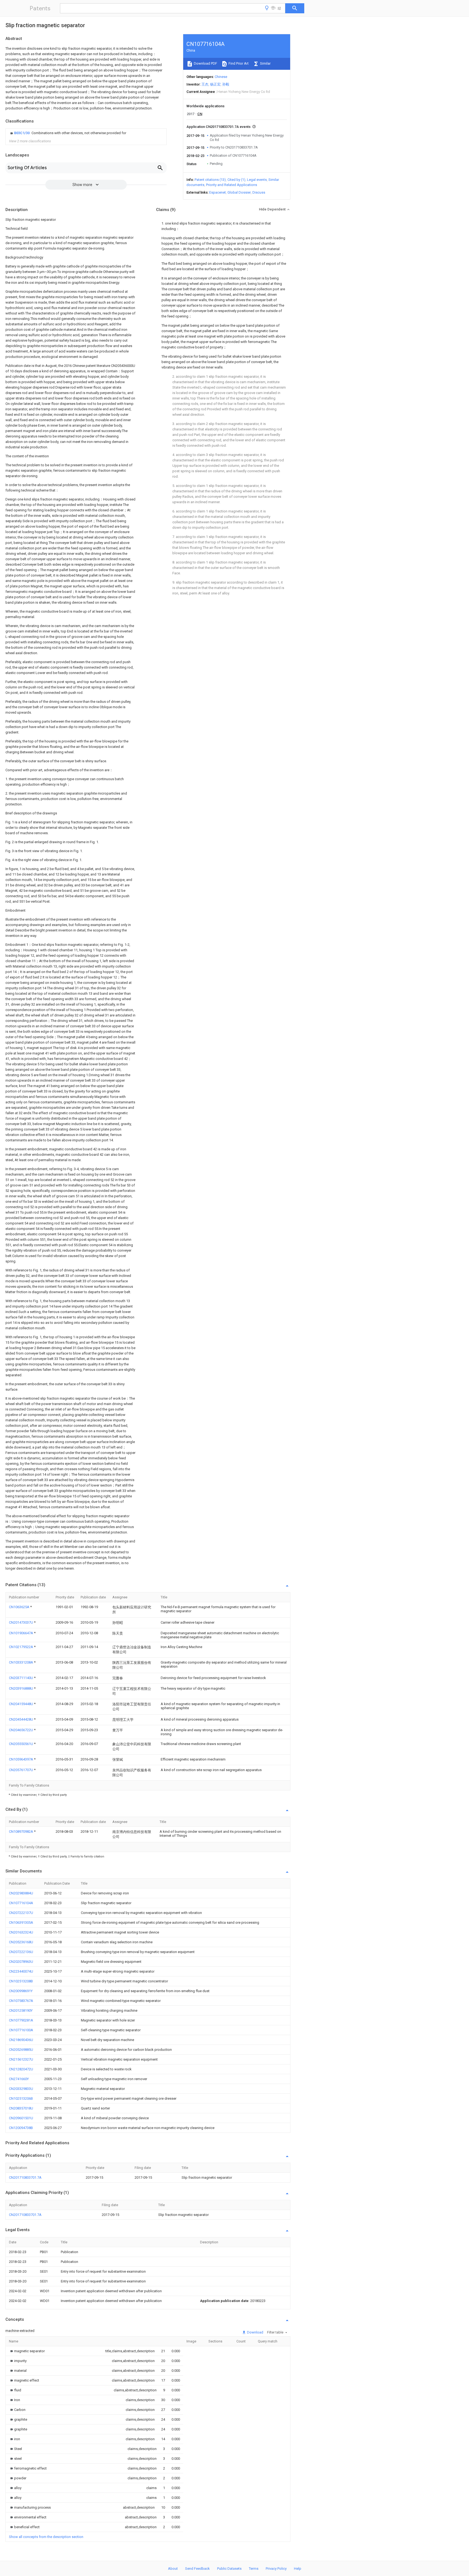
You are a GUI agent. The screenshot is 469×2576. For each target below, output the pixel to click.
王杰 (205, 84)
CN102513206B (21, 2098)
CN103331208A (21, 1662)
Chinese (221, 77)
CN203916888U (21, 1688)
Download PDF (205, 63)
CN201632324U (21, 1932)
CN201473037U (21, 1622)
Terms (254, 2569)
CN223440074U (21, 1971)
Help (298, 2569)
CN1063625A (20, 1607)
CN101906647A (21, 1633)
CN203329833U (21, 2089)
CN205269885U (21, 2050)
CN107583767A (21, 2001)
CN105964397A (21, 1759)
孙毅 (226, 84)
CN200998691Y (21, 1991)
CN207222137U (21, 1913)
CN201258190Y (21, 2010)
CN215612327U (21, 2059)
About (173, 2569)
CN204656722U (21, 1730)
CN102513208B (21, 1981)
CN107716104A (21, 1903)
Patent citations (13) (210, 180)
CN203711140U (21, 1678)
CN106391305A (21, 1922)
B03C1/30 (22, 133)
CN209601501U (21, 2118)
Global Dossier (239, 192)
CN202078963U (21, 1962)
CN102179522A (21, 1647)
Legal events (257, 180)
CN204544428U (21, 1719)
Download (255, 2332)
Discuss (259, 192)
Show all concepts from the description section (46, 2537)
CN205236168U (21, 1942)
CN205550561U (21, 1744)
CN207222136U (21, 1952)
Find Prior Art (238, 63)
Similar (265, 63)
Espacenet (218, 192)
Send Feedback (197, 2569)
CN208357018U (21, 2108)
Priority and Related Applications (232, 185)
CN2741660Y (19, 2079)
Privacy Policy (276, 2569)
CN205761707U (21, 1770)
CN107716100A (21, 2030)
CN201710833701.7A (25, 2177)
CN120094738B (21, 2128)
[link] (68, 133)
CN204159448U (21, 1704)
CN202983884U (21, 1893)
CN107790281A (21, 2020)
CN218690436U (21, 2040)
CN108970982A (21, 1832)
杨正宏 (215, 84)
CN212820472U (21, 2069)
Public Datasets (229, 2569)
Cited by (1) (236, 180)
